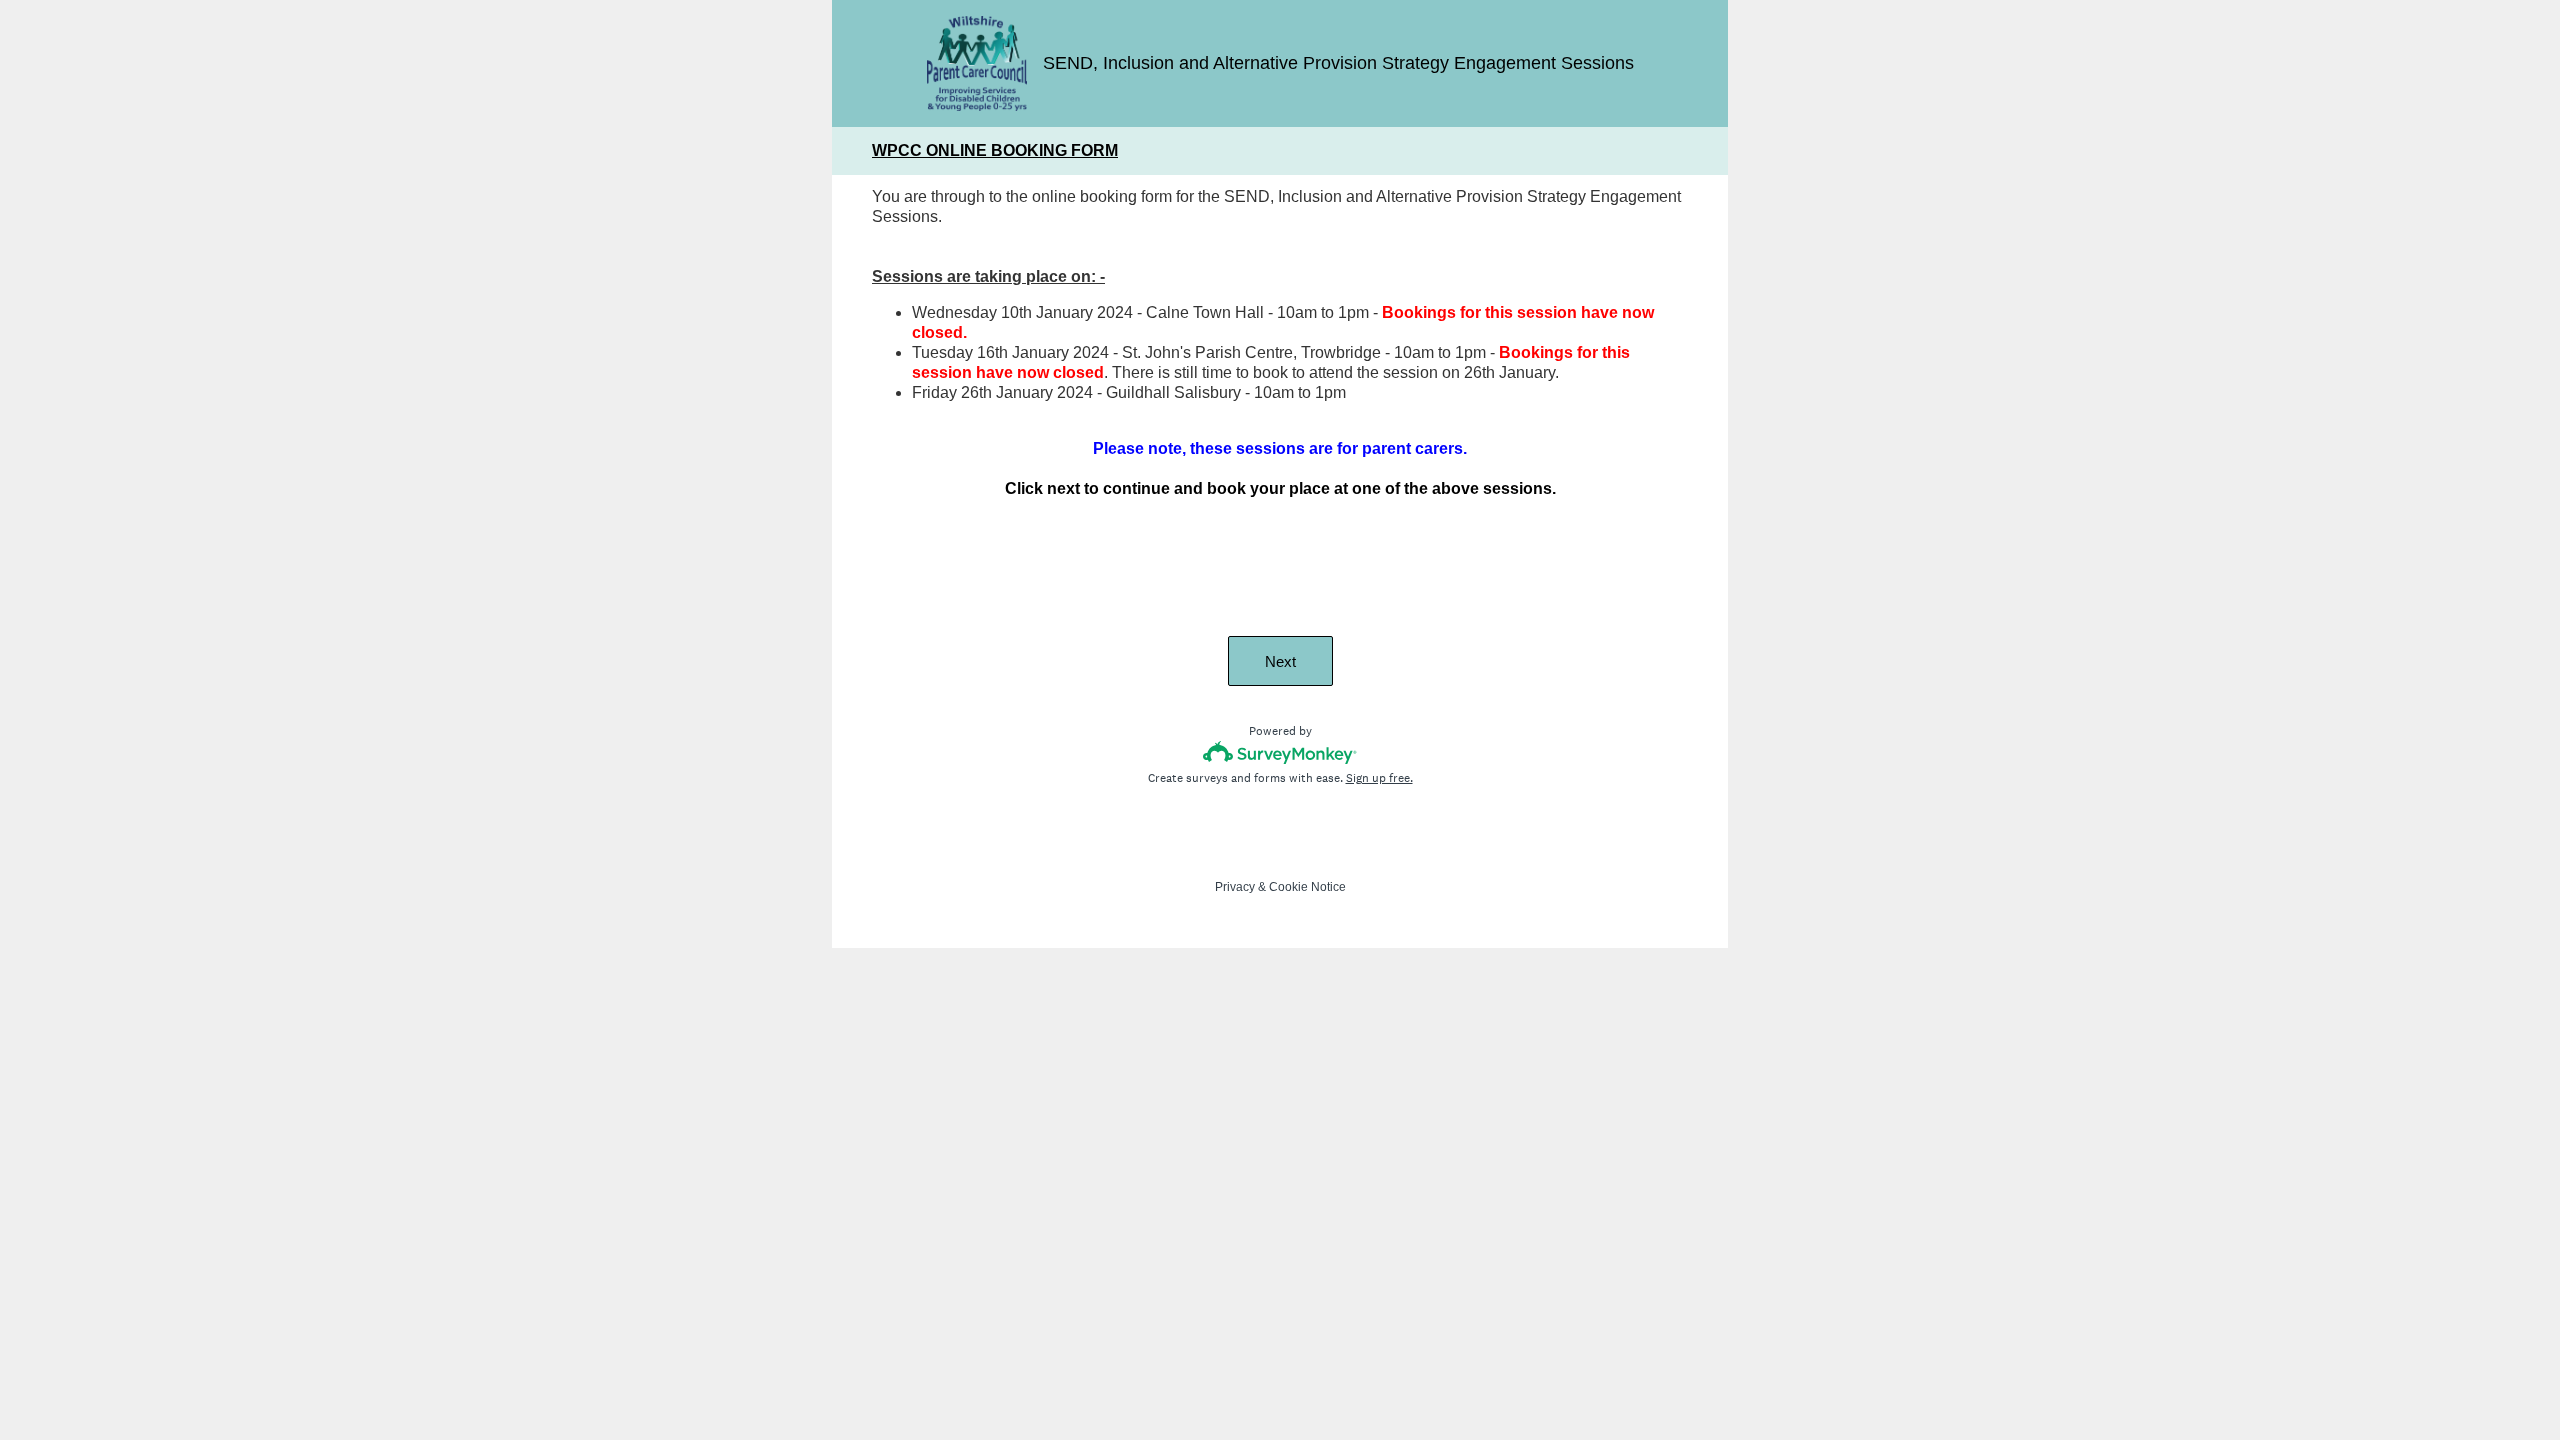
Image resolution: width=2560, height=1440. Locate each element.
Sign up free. (1379, 778)
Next (1280, 661)
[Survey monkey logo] (1280, 752)
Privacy (1235, 887)
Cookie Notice (1307, 887)
